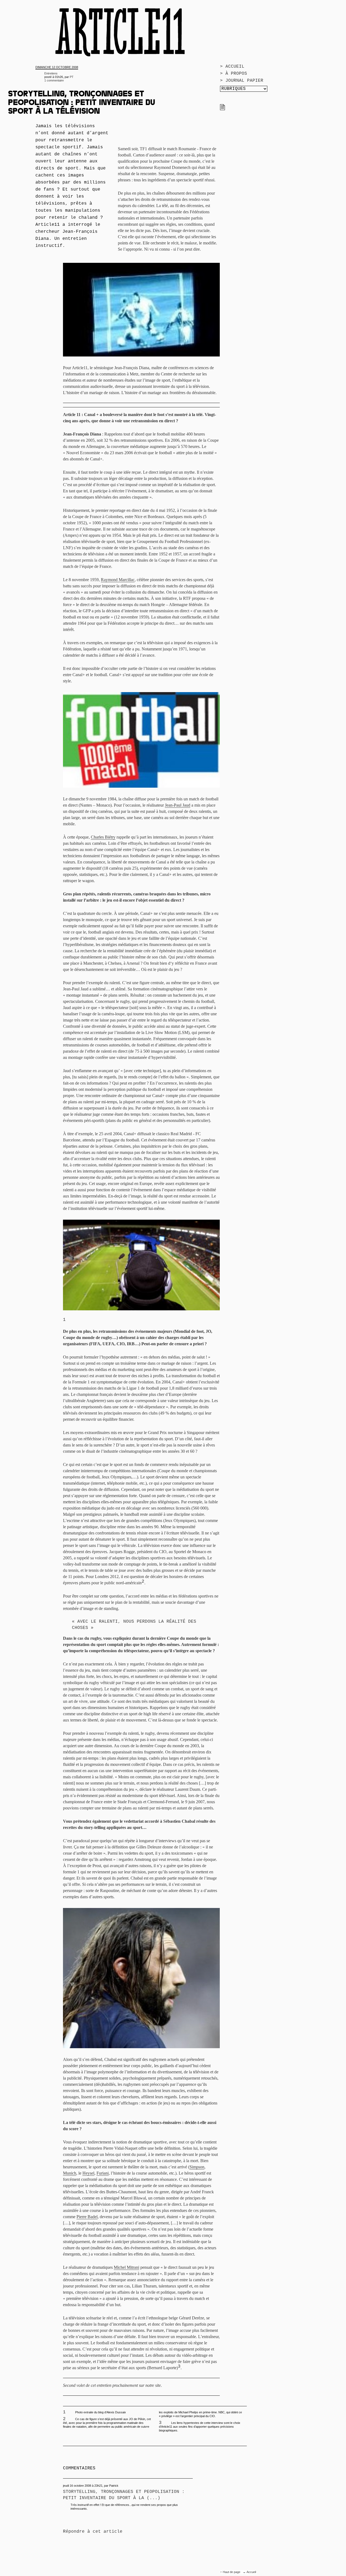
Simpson (197, 2167)
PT (72, 77)
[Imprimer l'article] (222, 109)
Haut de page (232, 2572)
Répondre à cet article (93, 2532)
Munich (70, 2173)
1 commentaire (54, 80)
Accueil (251, 2572)
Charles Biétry (103, 837)
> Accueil (232, 67)
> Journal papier (242, 81)
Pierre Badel (87, 2217)
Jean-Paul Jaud (178, 805)
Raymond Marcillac (118, 580)
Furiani (103, 2173)
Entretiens (51, 73)
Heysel (88, 2173)
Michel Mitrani (127, 2267)
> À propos (234, 74)
